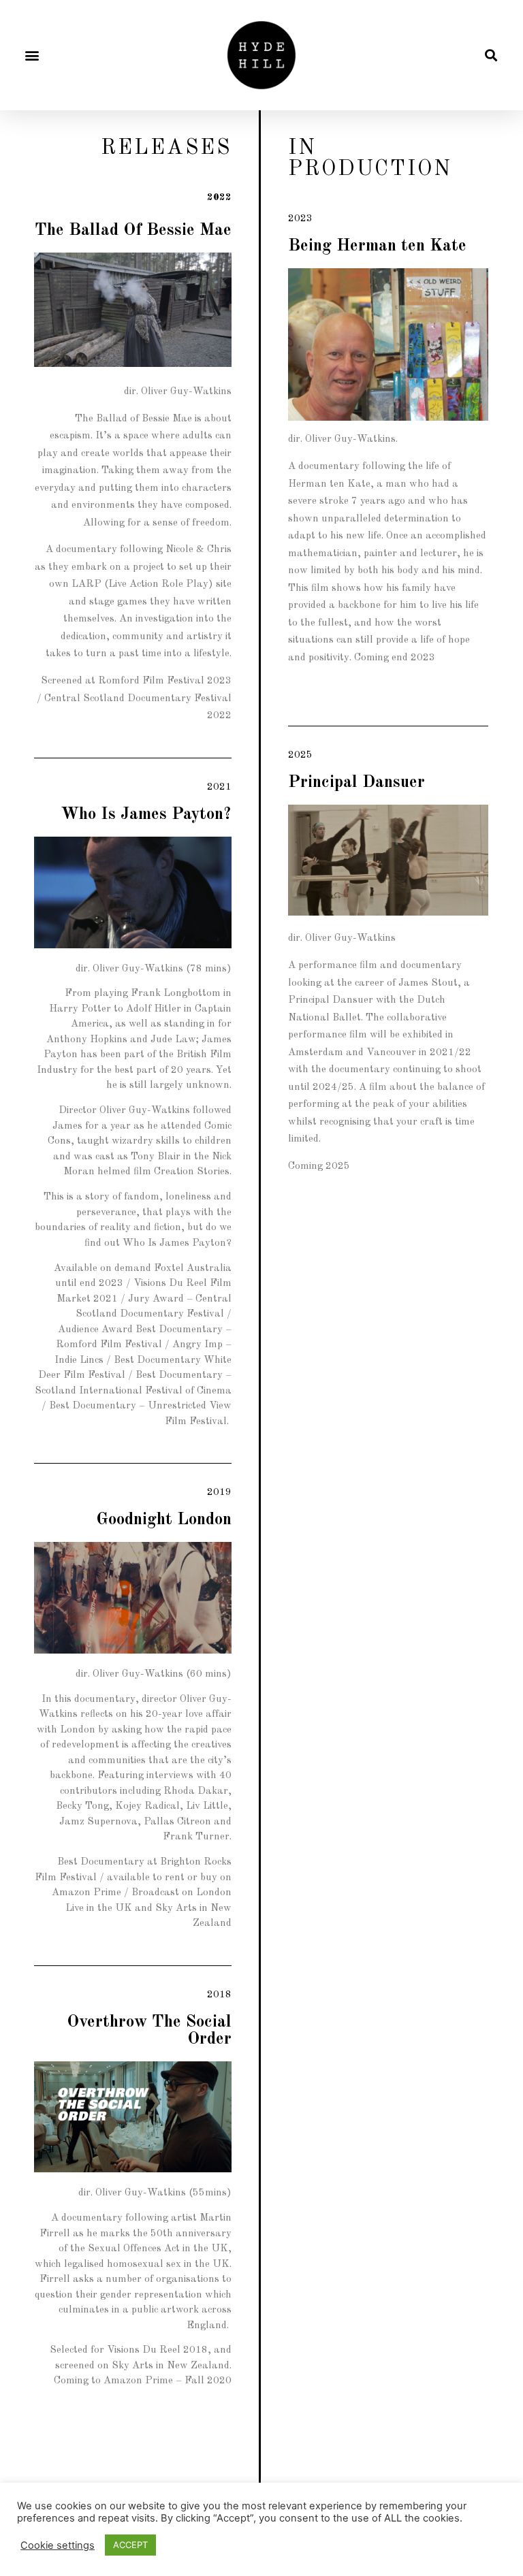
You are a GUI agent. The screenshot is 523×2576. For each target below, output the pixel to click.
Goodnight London (164, 1520)
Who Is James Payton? (146, 815)
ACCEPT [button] (130, 2545)
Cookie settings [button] (58, 2545)
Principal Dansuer (356, 783)
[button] (32, 55)
